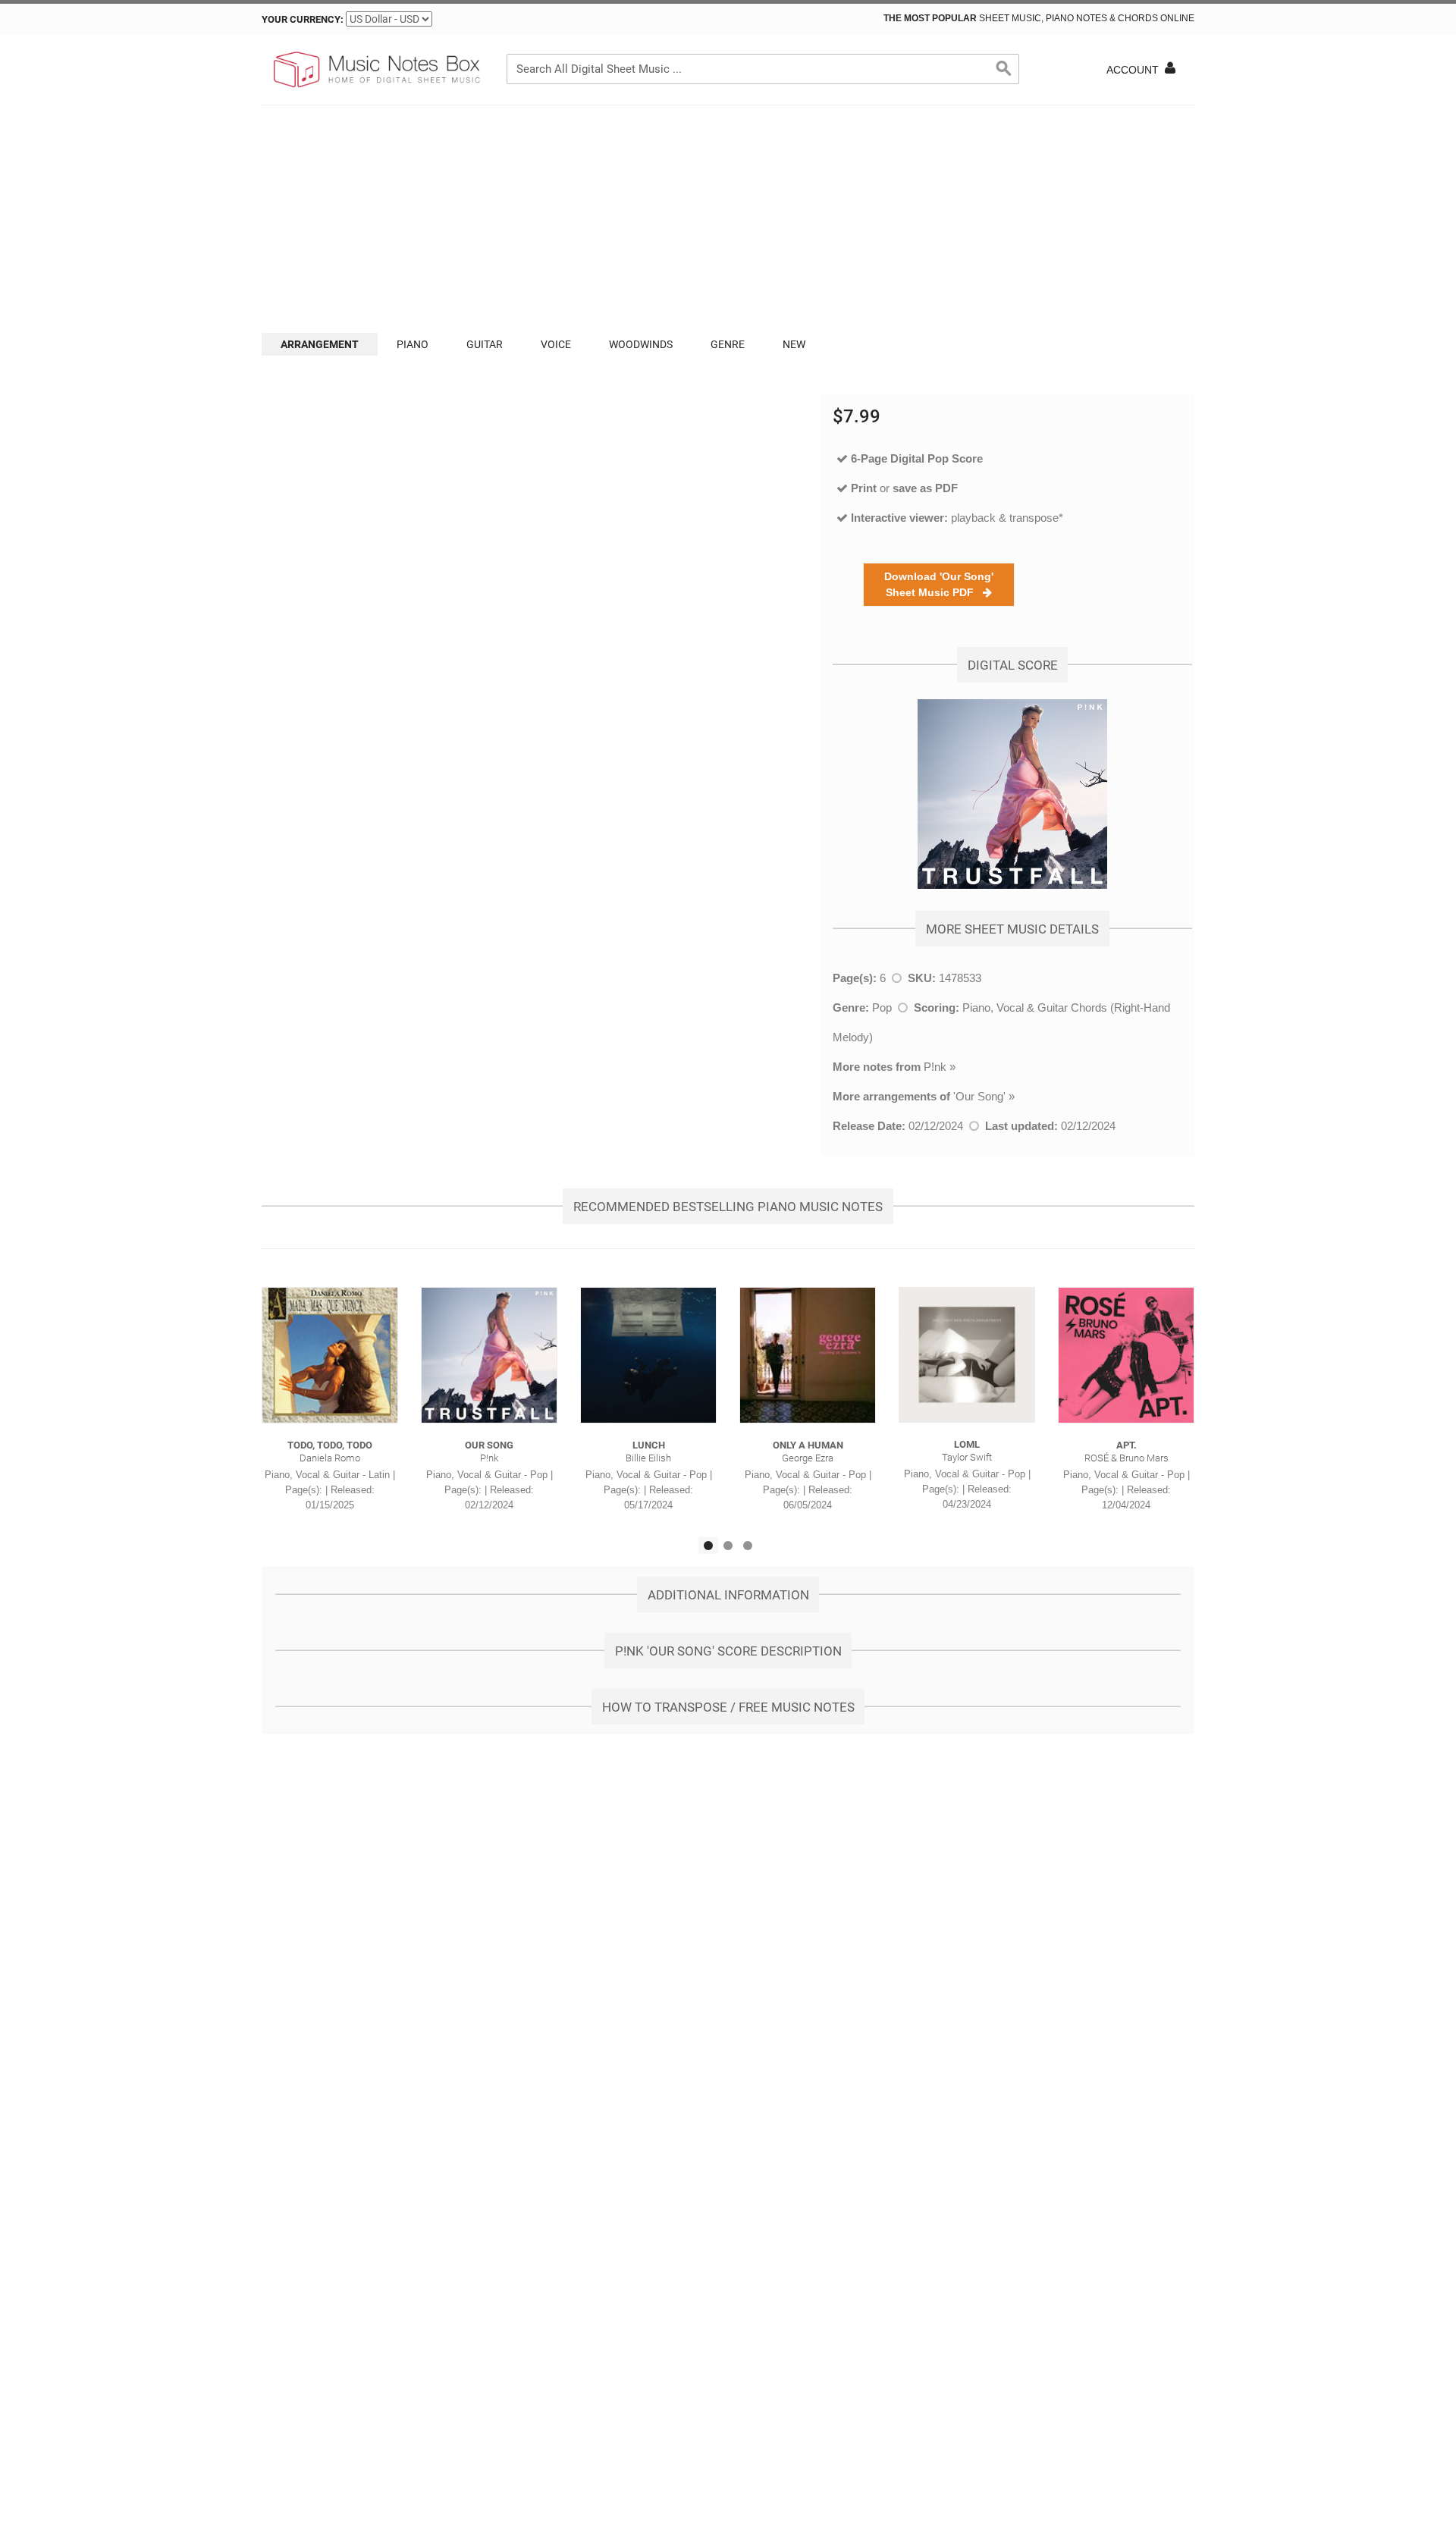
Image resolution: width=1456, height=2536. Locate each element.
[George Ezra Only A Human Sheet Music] (808, 1355)
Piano (413, 344)
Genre (728, 344)
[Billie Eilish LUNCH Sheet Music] (648, 1355)
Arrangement (320, 344)
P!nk (935, 1067)
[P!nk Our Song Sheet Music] (489, 1355)
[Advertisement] (728, 219)
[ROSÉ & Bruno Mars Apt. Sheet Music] (1126, 1355)
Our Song (979, 1096)
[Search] (1004, 69)
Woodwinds (641, 344)
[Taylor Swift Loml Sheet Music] (967, 1355)
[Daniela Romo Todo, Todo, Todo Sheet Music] (330, 1355)
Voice (556, 344)
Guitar (485, 344)
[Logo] (375, 70)
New (794, 344)
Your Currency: (303, 19)
